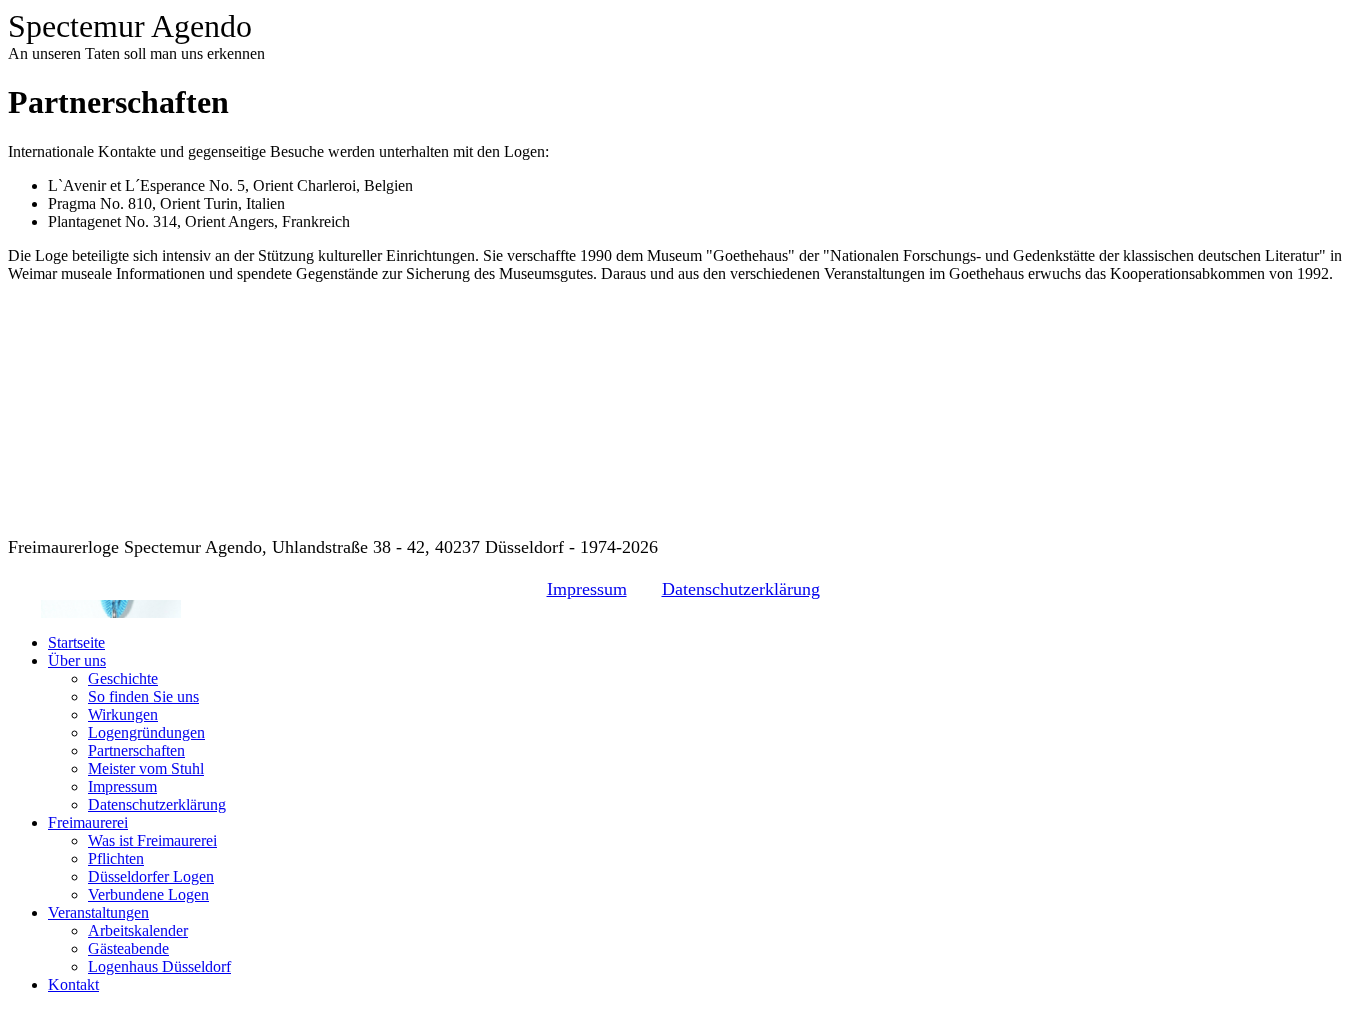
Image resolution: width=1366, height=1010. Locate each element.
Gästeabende (128, 948)
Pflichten (116, 858)
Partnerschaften (136, 750)
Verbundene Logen (148, 894)
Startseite (76, 642)
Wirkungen (123, 714)
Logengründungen (146, 732)
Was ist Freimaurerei (152, 840)
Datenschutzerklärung (741, 589)
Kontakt (73, 984)
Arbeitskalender (138, 930)
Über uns (77, 660)
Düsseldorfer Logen (151, 876)
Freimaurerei (88, 822)
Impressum (587, 589)
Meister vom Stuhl (146, 768)
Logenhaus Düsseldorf (159, 966)
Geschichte (123, 678)
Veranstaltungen (98, 912)
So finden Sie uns (143, 696)
